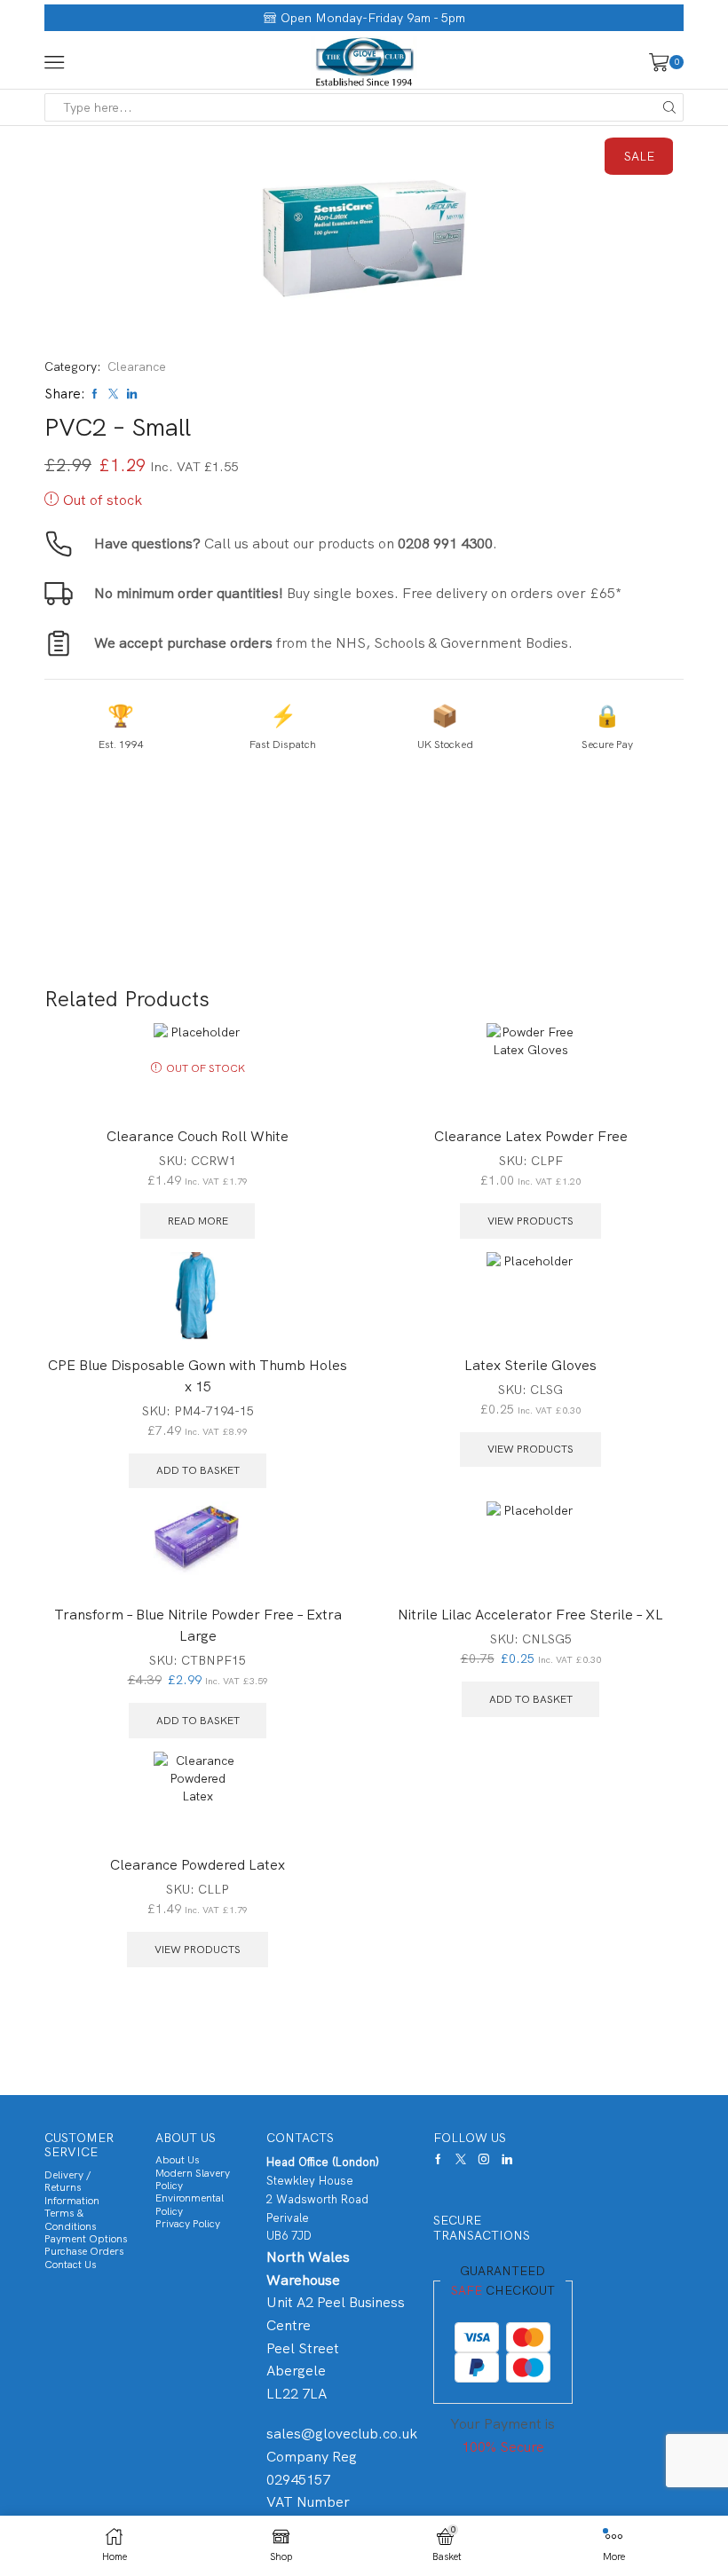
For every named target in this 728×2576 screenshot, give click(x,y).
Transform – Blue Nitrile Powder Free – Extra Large (198, 1625)
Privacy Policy (188, 2224)
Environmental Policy (190, 2204)
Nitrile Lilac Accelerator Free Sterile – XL (530, 1615)
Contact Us (70, 2265)
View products (530, 1221)
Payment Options (86, 2239)
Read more (198, 1221)
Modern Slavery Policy (193, 2179)
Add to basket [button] (198, 1470)
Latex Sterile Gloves (530, 1365)
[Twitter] (461, 2159)
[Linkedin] (507, 2159)
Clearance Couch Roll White (198, 1136)
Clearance (137, 366)
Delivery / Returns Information (72, 2188)
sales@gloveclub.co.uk (342, 2434)
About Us (177, 2160)
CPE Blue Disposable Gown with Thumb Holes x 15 (198, 1376)
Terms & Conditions (70, 2219)
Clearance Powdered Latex (198, 1865)
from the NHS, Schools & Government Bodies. (333, 643)
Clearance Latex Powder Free (531, 1136)
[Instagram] (484, 2159)
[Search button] (669, 107)
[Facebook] (438, 2159)
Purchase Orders (84, 2251)
